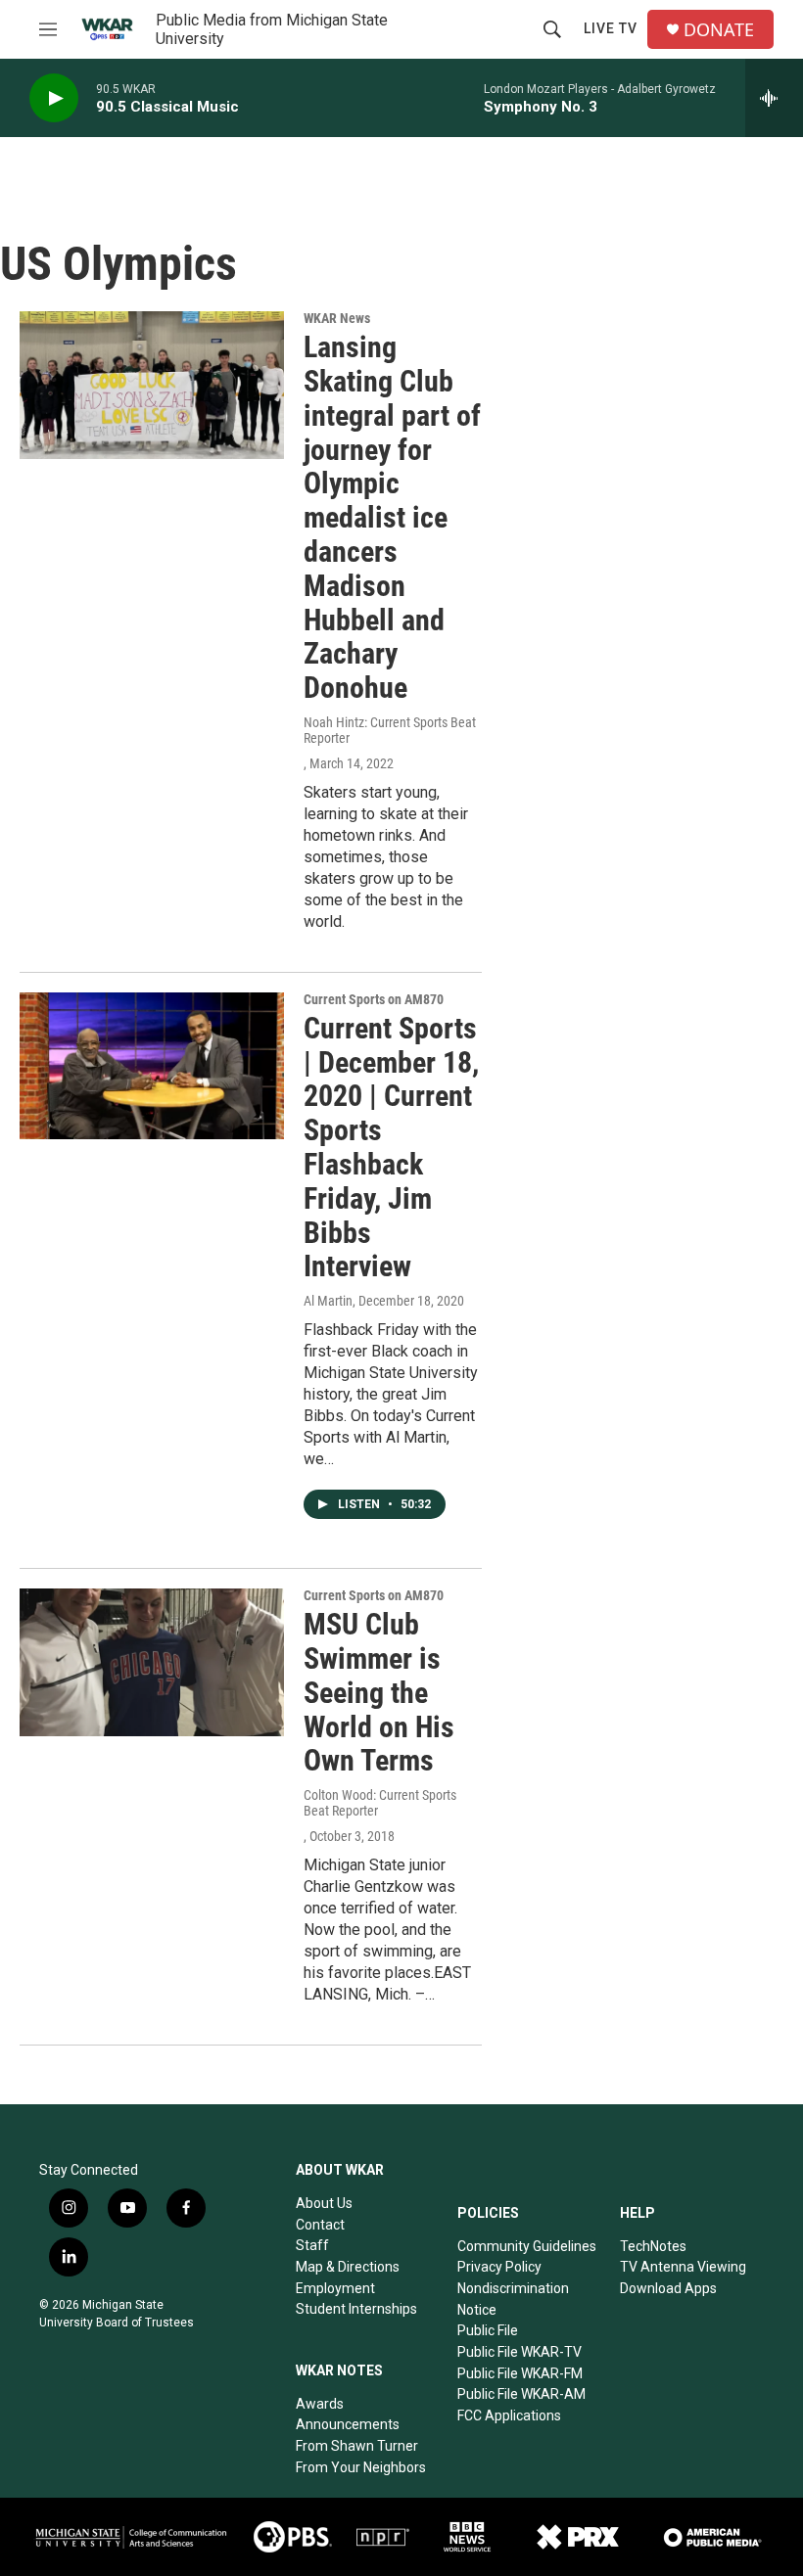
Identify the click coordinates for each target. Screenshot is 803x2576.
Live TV (611, 28)
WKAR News (337, 318)
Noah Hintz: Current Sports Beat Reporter (390, 730)
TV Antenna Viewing (683, 2267)
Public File (488, 2330)
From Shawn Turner (357, 2446)
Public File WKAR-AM (521, 2394)
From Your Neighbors (361, 2467)
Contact (320, 2225)
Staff (312, 2245)
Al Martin (328, 1301)
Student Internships (356, 2309)
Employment (335, 2288)
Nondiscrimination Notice (513, 2299)
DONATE (719, 30)
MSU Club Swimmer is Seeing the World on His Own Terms (379, 1692)
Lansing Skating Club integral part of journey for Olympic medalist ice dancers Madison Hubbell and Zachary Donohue (392, 517)
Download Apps (668, 2288)
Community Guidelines (527, 2246)
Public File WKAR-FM (520, 2373)
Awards (320, 2404)
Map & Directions (348, 2267)
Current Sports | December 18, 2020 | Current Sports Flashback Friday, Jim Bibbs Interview (391, 1148)
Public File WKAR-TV (520, 2352)
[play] (54, 98)
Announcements (348, 2424)
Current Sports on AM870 (374, 999)
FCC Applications (509, 2415)
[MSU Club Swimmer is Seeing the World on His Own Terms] (152, 1662)
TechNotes (653, 2246)
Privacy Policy (499, 2267)
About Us (324, 2203)
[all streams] (774, 98)
